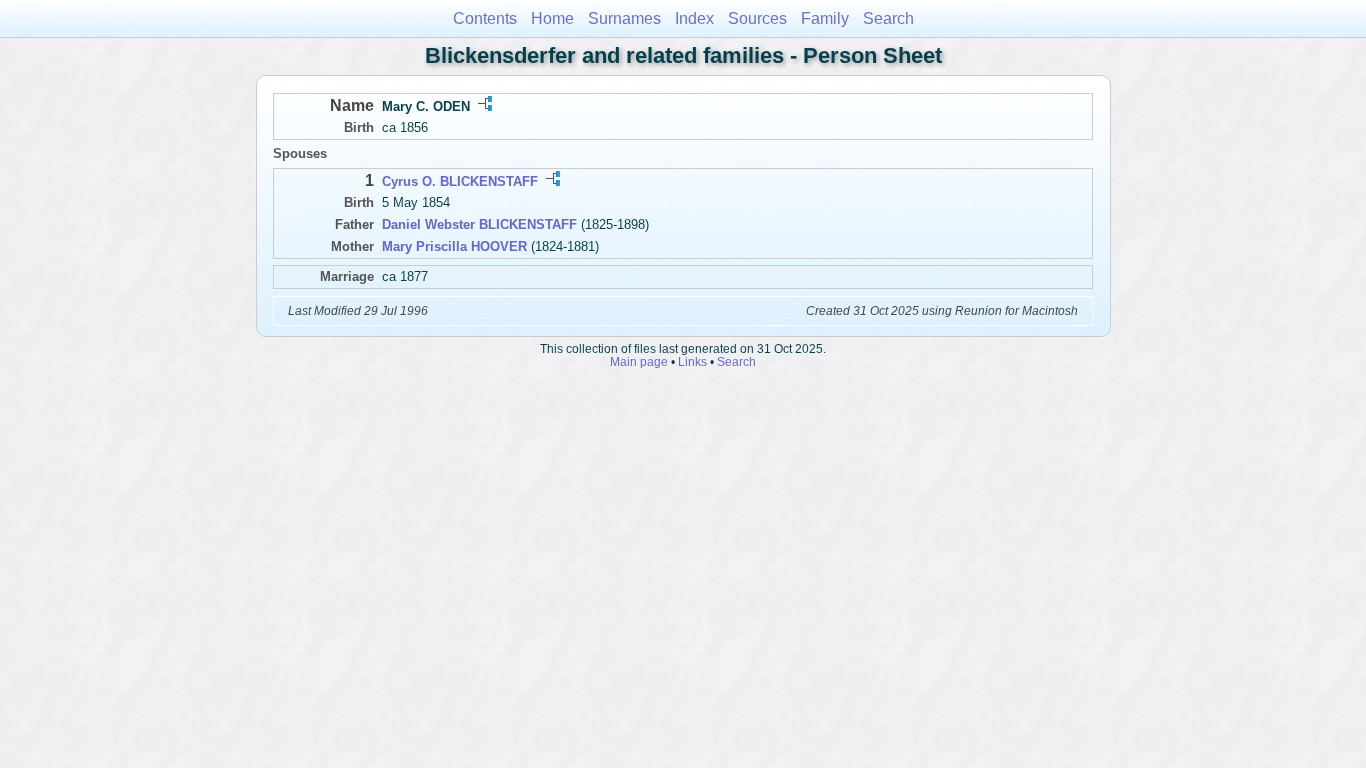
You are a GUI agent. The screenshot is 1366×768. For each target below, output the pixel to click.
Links (692, 361)
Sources (757, 18)
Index (694, 18)
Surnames (624, 18)
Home (552, 18)
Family (825, 18)
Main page (639, 361)
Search (888, 18)
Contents (485, 18)
